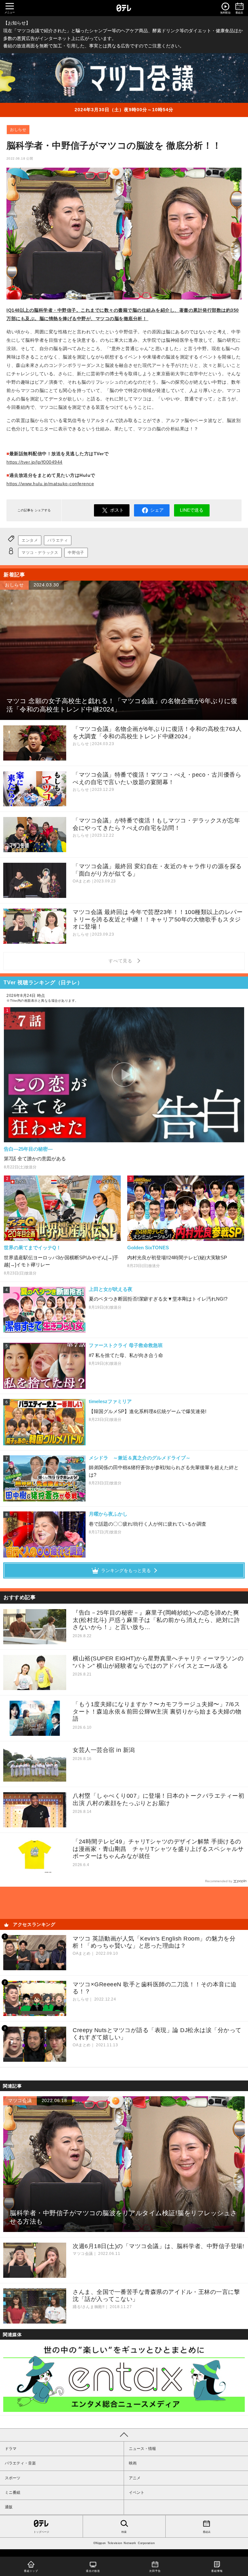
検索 (124, 2532)
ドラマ (11, 2449)
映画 (133, 2463)
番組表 (207, 2532)
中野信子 (76, 553)
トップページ (41, 2532)
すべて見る (121, 961)
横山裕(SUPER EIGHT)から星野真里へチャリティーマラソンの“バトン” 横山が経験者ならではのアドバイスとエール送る (158, 1662)
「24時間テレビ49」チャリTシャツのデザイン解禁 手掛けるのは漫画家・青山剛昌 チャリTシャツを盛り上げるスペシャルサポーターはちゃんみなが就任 (158, 1849)
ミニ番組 (13, 2492)
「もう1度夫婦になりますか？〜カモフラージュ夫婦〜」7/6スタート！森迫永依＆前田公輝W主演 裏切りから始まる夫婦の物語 (157, 1711)
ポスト (117, 510)
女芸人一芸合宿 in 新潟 (104, 1750)
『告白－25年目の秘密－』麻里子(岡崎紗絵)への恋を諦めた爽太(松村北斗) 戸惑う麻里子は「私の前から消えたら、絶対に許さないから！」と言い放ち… (156, 1620)
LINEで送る (192, 510)
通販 (9, 2507)
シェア (157, 510)
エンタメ (30, 540)
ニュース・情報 (142, 2449)
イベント (137, 2492)
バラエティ (58, 540)
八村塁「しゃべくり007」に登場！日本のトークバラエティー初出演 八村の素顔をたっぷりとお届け (158, 1799)
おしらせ (18, 130)
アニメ (135, 2478)
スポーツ (13, 2478)
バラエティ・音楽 (20, 2463)
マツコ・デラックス (40, 553)
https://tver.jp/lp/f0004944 (35, 462)
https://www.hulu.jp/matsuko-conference (50, 484)
